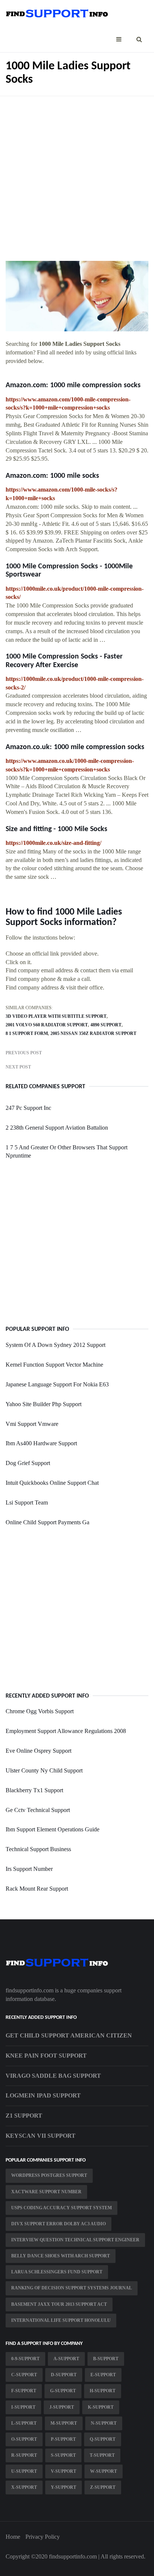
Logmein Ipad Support (43, 2095)
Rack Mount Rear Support (37, 1889)
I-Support (23, 2407)
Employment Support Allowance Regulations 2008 (66, 1731)
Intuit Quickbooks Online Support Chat (52, 1483)
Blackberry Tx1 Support (34, 1790)
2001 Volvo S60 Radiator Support (47, 1025)
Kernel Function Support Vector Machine (54, 1365)
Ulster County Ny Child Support (44, 1770)
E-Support (103, 2375)
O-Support (24, 2439)
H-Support (103, 2391)
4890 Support (106, 1025)
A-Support (66, 2359)
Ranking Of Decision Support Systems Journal (72, 2288)
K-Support (101, 2407)
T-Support (102, 2455)
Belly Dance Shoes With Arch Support (61, 2256)
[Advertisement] (77, 173)
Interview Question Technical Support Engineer (75, 2240)
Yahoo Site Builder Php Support (44, 1404)
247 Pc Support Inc (28, 1108)
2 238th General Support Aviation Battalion (57, 1128)
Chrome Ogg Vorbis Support (40, 1711)
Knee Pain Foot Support (46, 2056)
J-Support (62, 2407)
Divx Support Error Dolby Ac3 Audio (58, 2224)
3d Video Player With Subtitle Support (56, 1016)
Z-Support (103, 2487)
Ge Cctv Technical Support (38, 1810)
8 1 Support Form (27, 1033)
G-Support (63, 2391)
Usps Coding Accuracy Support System (61, 2208)
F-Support (24, 2391)
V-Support (64, 2471)
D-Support (64, 2375)
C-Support (24, 2375)
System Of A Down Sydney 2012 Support (56, 1345)
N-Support (104, 2423)
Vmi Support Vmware (32, 1424)
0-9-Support (25, 2359)
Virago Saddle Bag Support (53, 2076)
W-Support (104, 2471)
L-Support (24, 2423)
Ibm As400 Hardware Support (41, 1443)
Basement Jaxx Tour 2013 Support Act (59, 2304)
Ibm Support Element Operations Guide (53, 1829)
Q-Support (103, 2439)
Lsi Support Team (27, 1502)
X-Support (24, 2487)
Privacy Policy (43, 2537)
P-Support (63, 2439)
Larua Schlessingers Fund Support (57, 2272)
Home (13, 2537)
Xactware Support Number (46, 2192)
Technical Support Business (38, 1849)
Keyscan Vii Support (41, 2136)
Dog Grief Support (28, 1463)
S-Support (63, 2455)
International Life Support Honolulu (61, 2320)
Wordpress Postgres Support (49, 2175)
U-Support (24, 2471)
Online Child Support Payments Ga (47, 1522)
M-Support (64, 2423)
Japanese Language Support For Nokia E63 (57, 1384)
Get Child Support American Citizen (69, 2035)
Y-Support (64, 2487)
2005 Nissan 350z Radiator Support (93, 1033)
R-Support (24, 2455)
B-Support (106, 2359)
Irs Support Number (29, 1869)
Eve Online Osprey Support (38, 1751)
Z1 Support (24, 2116)
